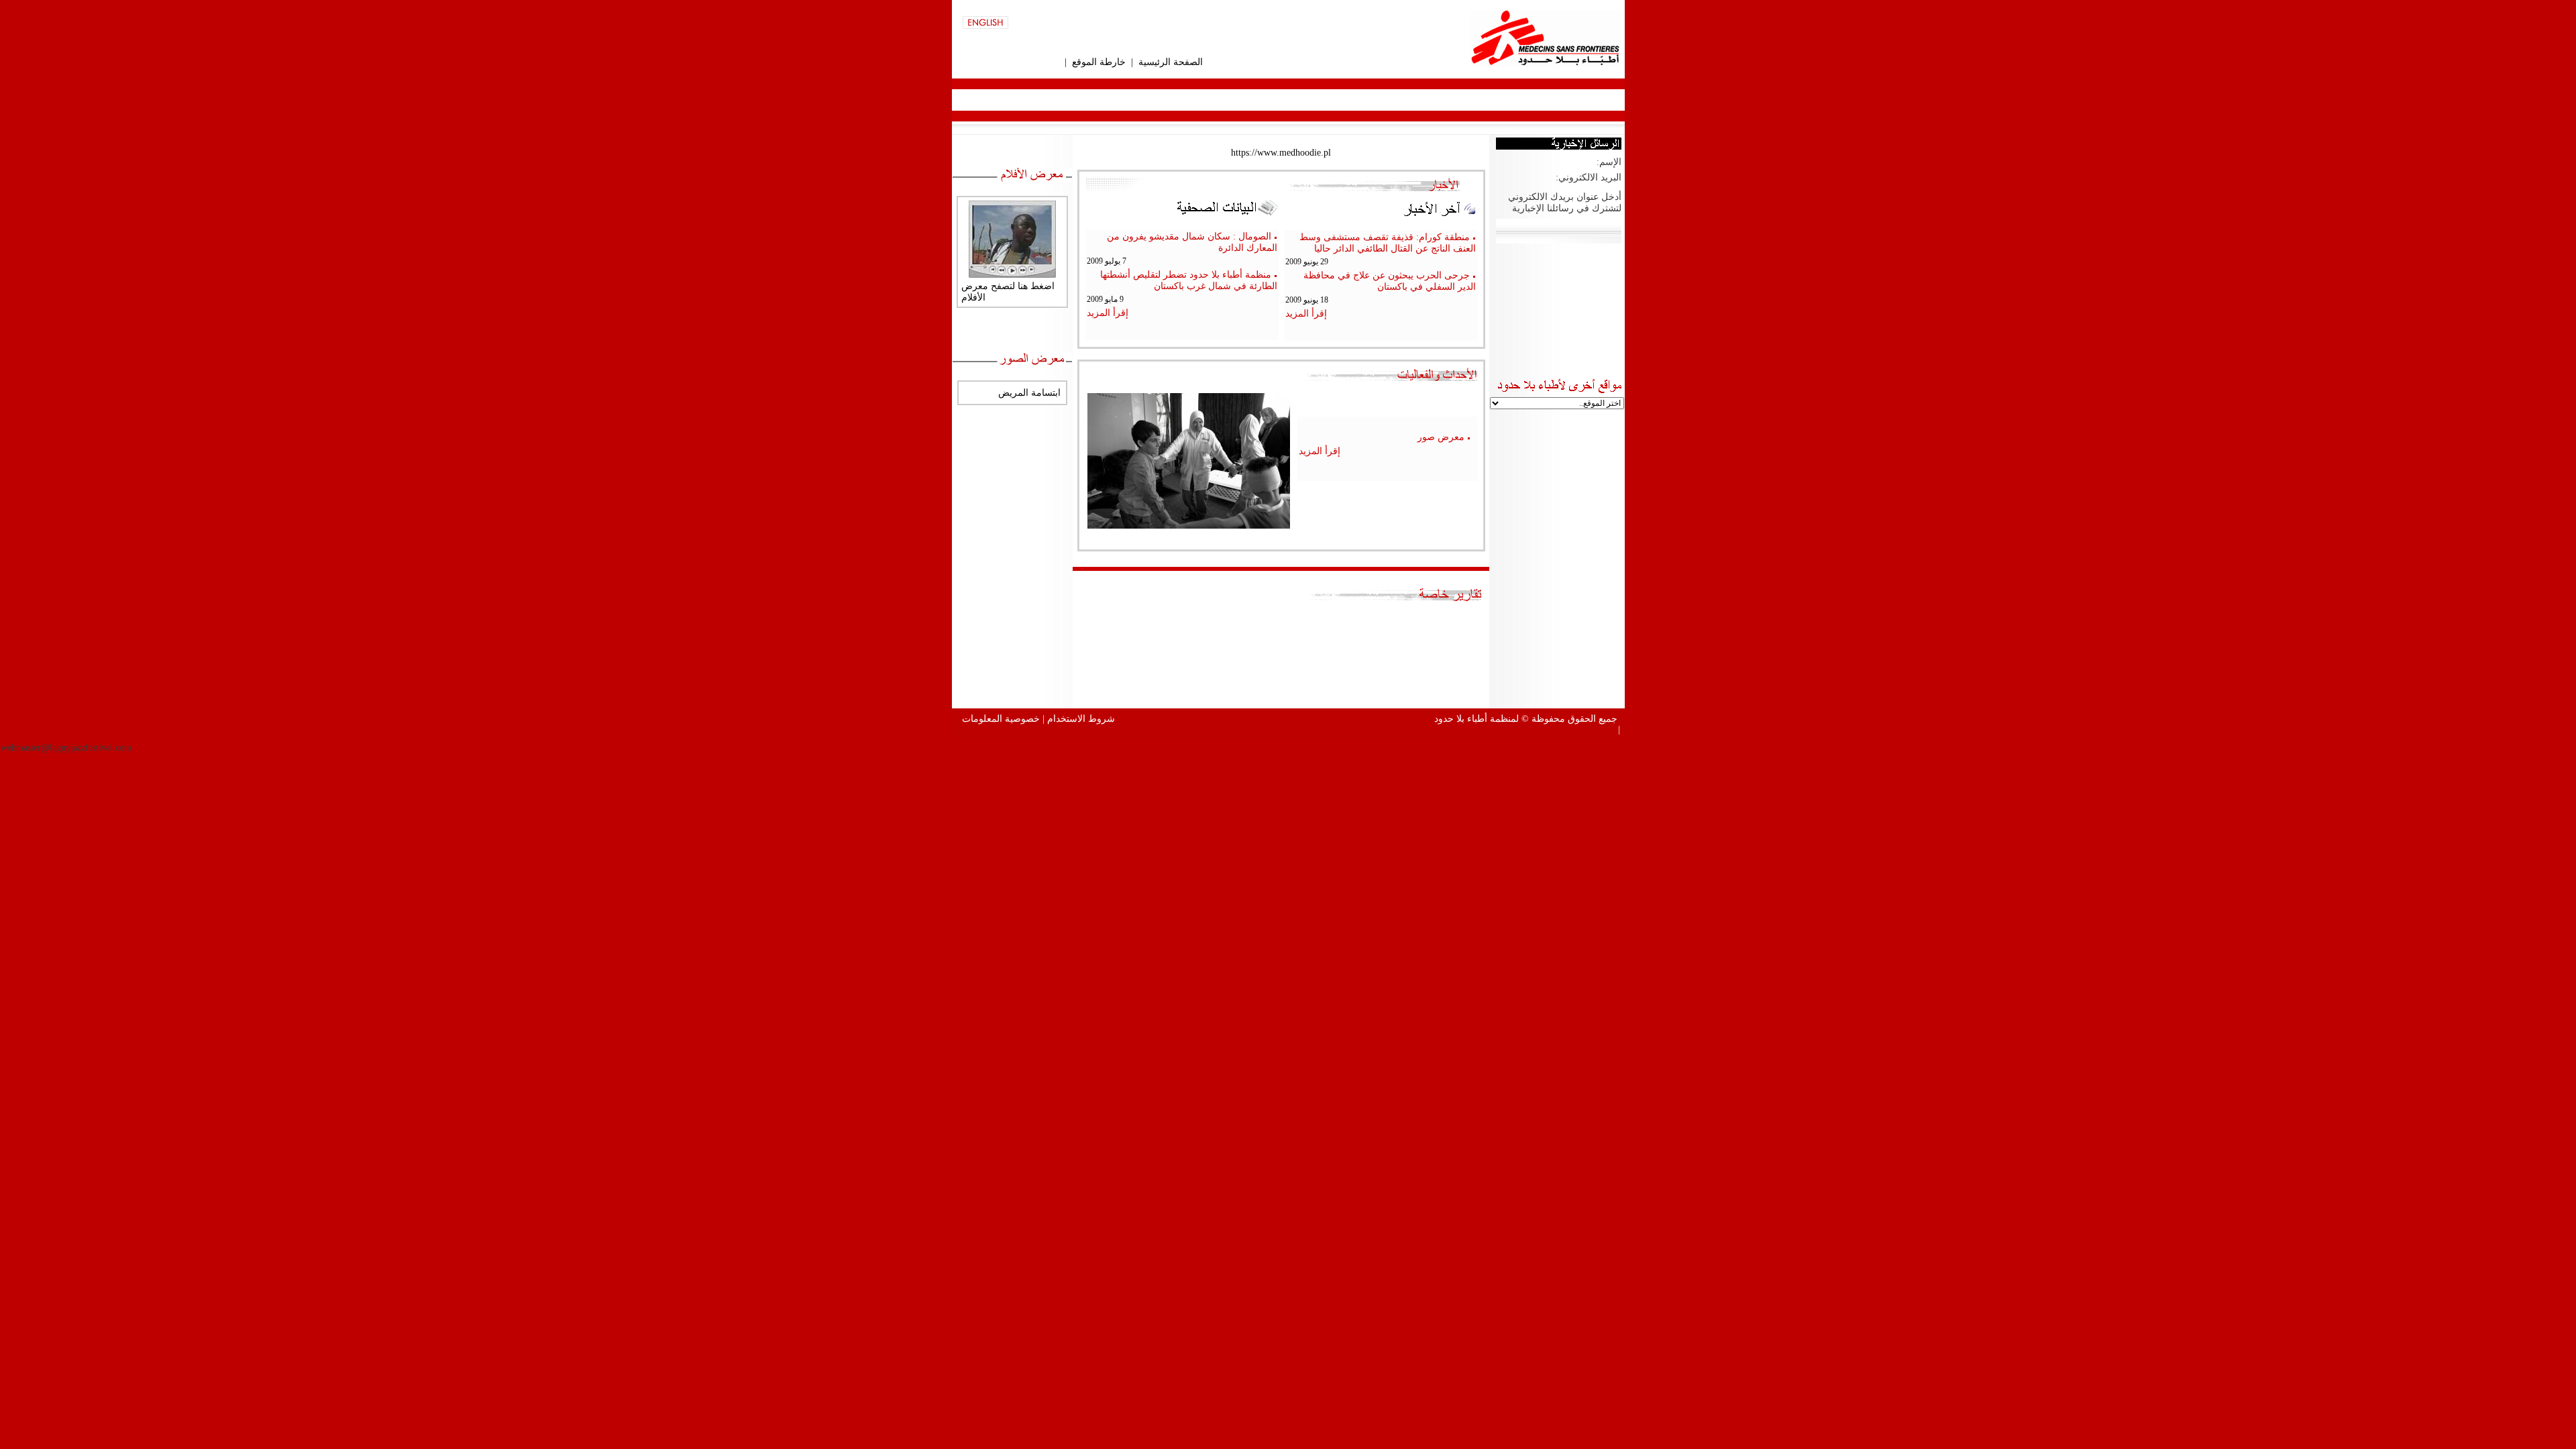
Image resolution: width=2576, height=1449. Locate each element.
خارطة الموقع (1099, 62)
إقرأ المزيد (1306, 314)
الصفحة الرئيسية (1171, 62)
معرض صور (1441, 437)
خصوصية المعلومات (1001, 719)
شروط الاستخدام (1081, 719)
